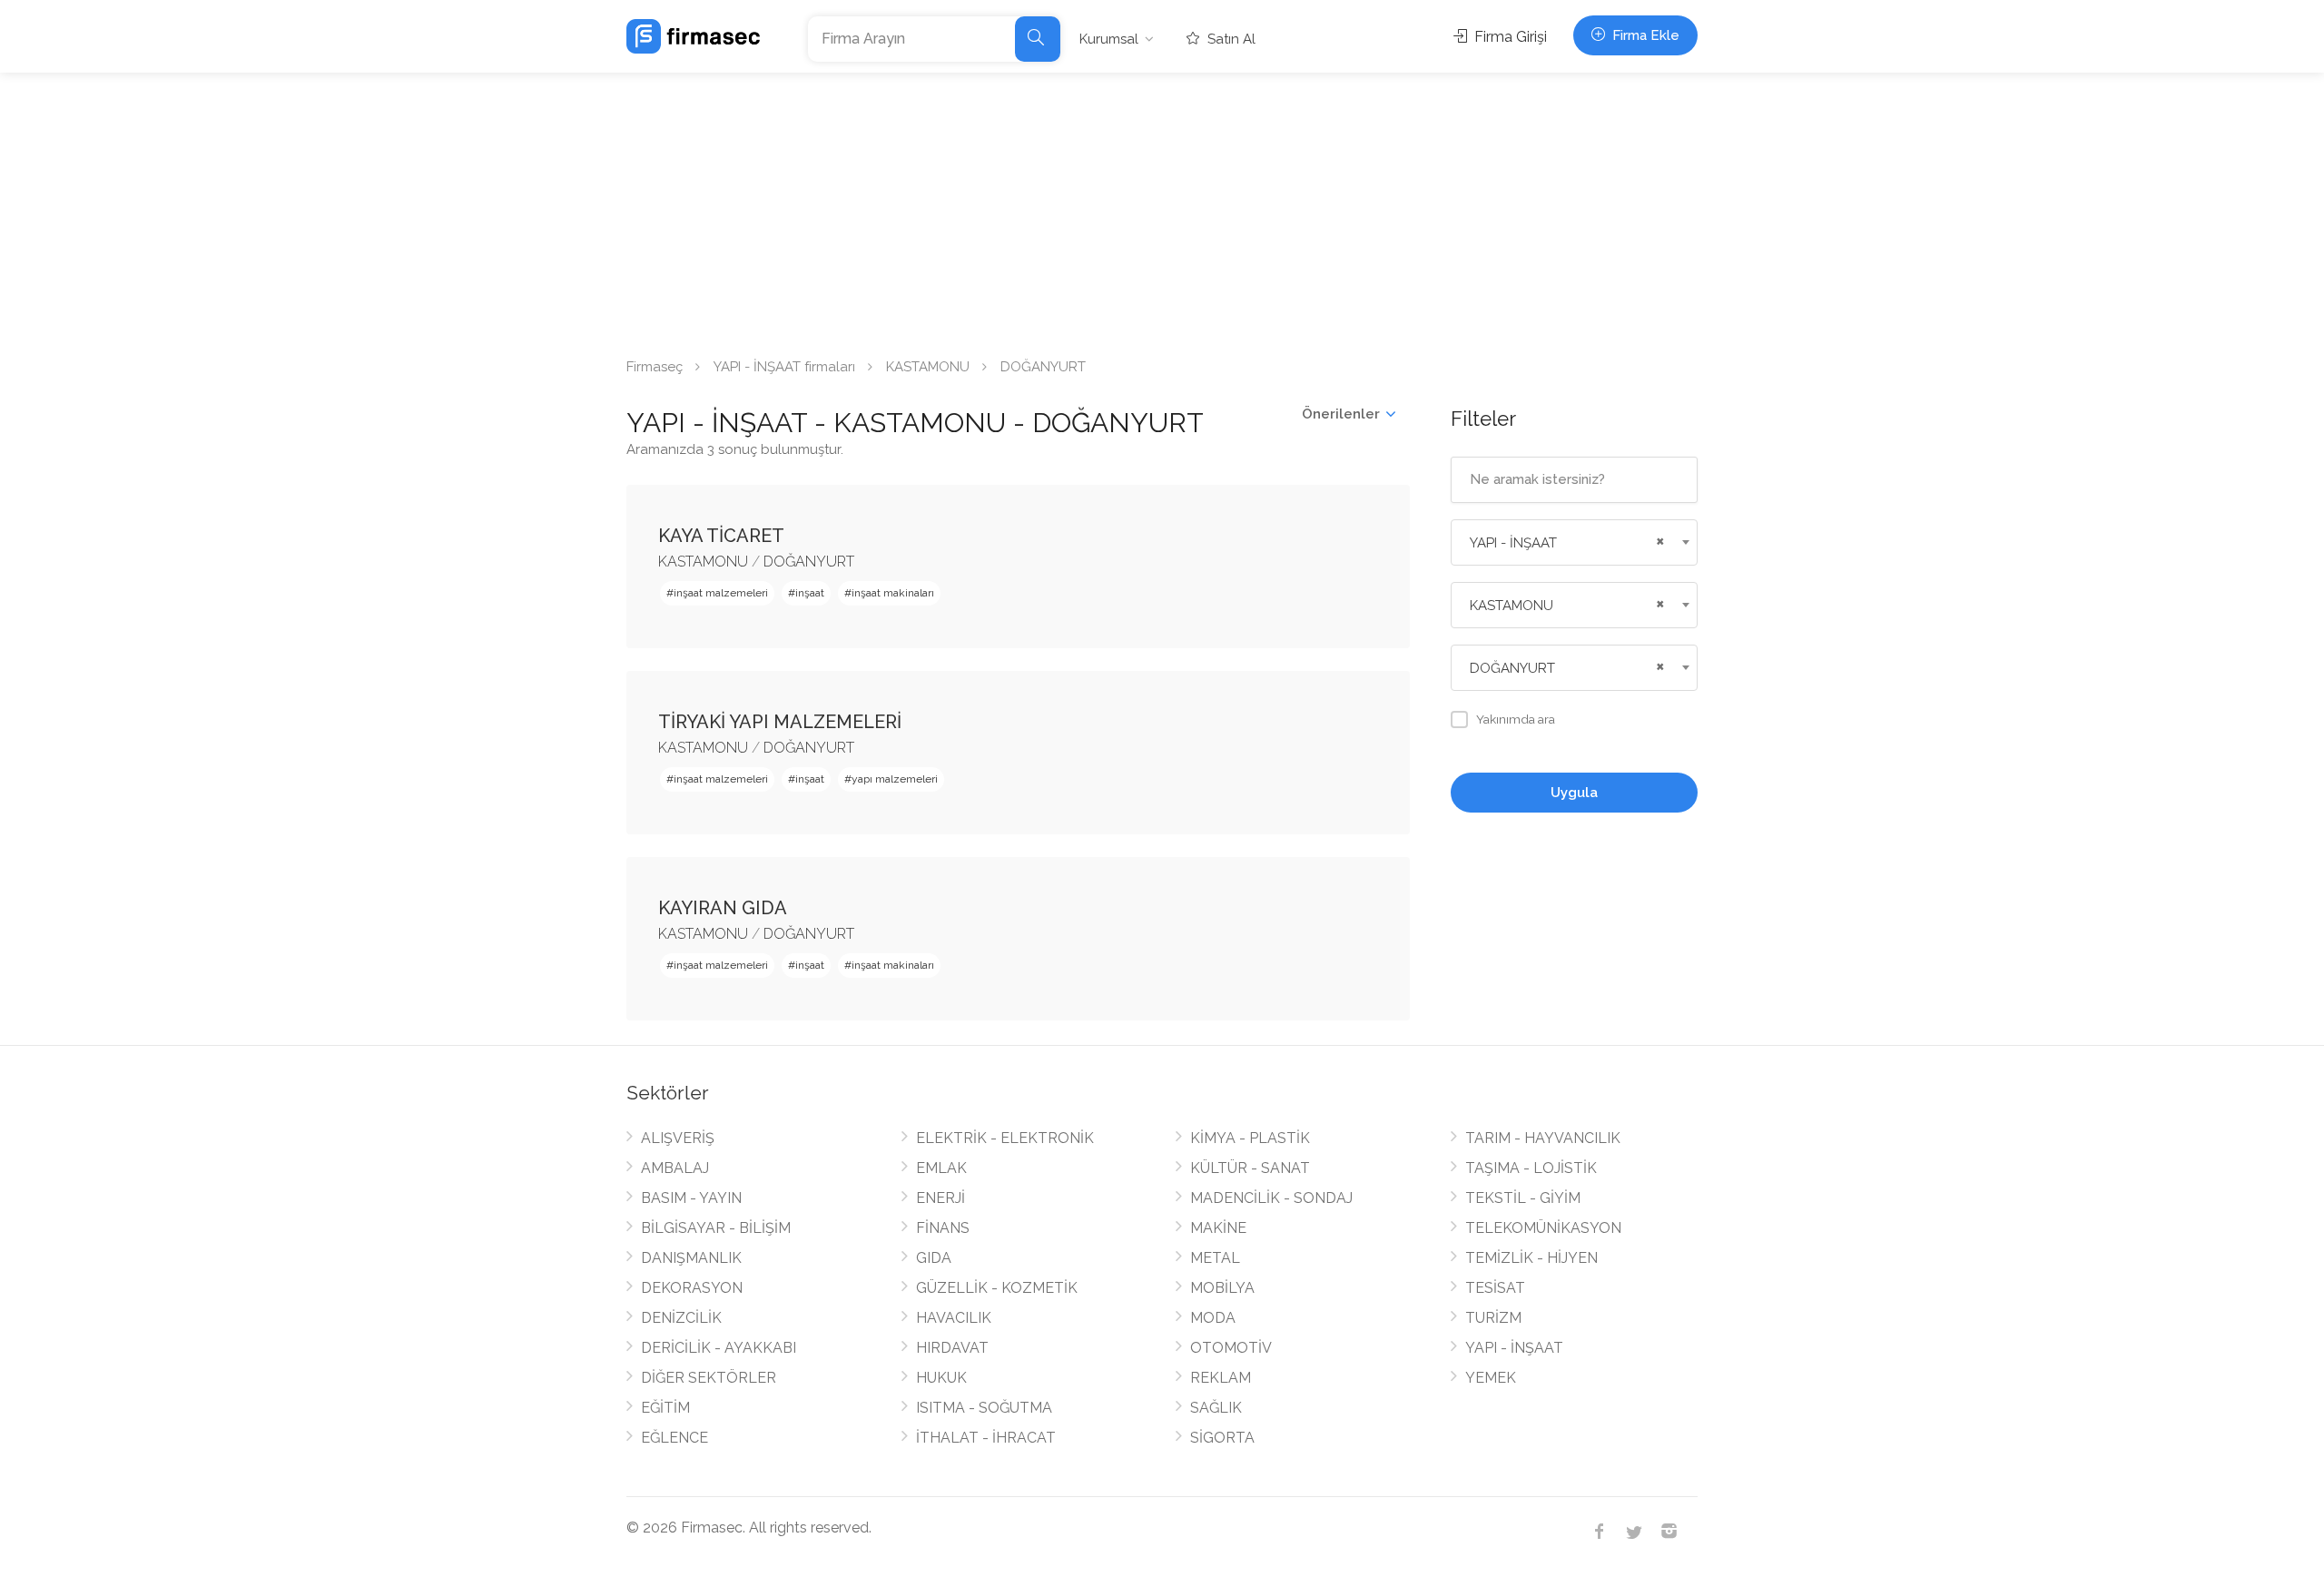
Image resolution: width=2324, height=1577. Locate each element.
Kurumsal (1109, 39)
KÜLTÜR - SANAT (1250, 1168)
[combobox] (1575, 542)
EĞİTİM (665, 1408)
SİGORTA (1222, 1438)
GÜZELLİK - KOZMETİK (997, 1288)
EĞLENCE (675, 1438)
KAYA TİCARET (721, 536)
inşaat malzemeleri (721, 593)
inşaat (810, 593)
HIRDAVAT (952, 1348)
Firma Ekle (1644, 35)
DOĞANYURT (809, 562)
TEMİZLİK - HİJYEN (1531, 1258)
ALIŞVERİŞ (678, 1138)
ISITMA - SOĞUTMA (984, 1408)
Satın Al (1230, 39)
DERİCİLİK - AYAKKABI (719, 1348)
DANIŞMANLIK (691, 1258)
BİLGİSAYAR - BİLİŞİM (716, 1228)
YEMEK (1491, 1378)
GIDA (934, 1258)
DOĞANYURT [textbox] (1512, 668)
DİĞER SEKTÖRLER (709, 1378)
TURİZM (1493, 1318)
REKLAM (1221, 1378)
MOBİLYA (1222, 1288)
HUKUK (941, 1378)
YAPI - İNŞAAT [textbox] (1513, 543)
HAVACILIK (954, 1318)
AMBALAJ (675, 1168)
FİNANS (943, 1228)
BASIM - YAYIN (691, 1198)
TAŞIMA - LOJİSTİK (1531, 1168)
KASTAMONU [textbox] (1512, 606)
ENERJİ (940, 1198)
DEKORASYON (692, 1288)
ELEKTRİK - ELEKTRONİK (1005, 1138)
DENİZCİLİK (681, 1318)
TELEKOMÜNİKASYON (1543, 1228)
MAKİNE (1218, 1228)
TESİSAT (1495, 1288)
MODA (1213, 1318)
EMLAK (941, 1168)
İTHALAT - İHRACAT (986, 1438)
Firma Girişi (1509, 37)
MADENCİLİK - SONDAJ (1271, 1198)
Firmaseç (655, 367)
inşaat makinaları (893, 593)
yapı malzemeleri (895, 779)
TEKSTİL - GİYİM (1523, 1198)
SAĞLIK (1216, 1408)
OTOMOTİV (1231, 1348)
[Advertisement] (1162, 209)
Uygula (1574, 793)
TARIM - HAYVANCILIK (1543, 1138)
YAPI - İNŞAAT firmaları (784, 367)
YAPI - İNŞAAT (1514, 1348)
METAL (1215, 1258)
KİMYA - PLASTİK (1250, 1138)
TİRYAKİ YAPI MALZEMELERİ (780, 722)
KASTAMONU (928, 367)
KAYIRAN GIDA (723, 908)
